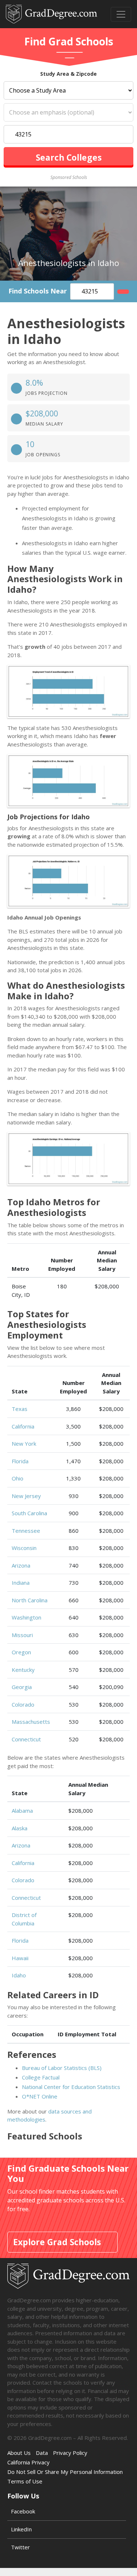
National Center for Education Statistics (71, 2087)
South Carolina (29, 1513)
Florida (20, 1461)
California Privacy (28, 2462)
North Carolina (30, 1600)
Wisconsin (24, 1548)
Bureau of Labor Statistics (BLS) (62, 2068)
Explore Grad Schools (57, 2242)
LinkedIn (21, 2529)
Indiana (21, 1583)
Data (42, 2453)
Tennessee (26, 1531)
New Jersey (26, 1496)
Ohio (18, 1478)
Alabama (22, 1811)
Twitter (20, 2547)
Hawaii (20, 1958)
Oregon (21, 1652)
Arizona (21, 1565)
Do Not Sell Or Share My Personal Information (65, 2472)
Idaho (19, 1975)
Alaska (20, 1828)
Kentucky (23, 1670)
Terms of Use (25, 2481)
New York (24, 1444)
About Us (19, 2453)
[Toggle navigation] (121, 14)
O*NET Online (40, 2096)
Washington (26, 1617)
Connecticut (26, 1739)
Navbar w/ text (52, 14)
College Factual (41, 2077)
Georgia (22, 1687)
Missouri (22, 1635)
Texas (20, 1409)
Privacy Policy (70, 2453)
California (23, 1426)
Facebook (23, 2511)
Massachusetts (31, 1722)
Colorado (23, 1704)
